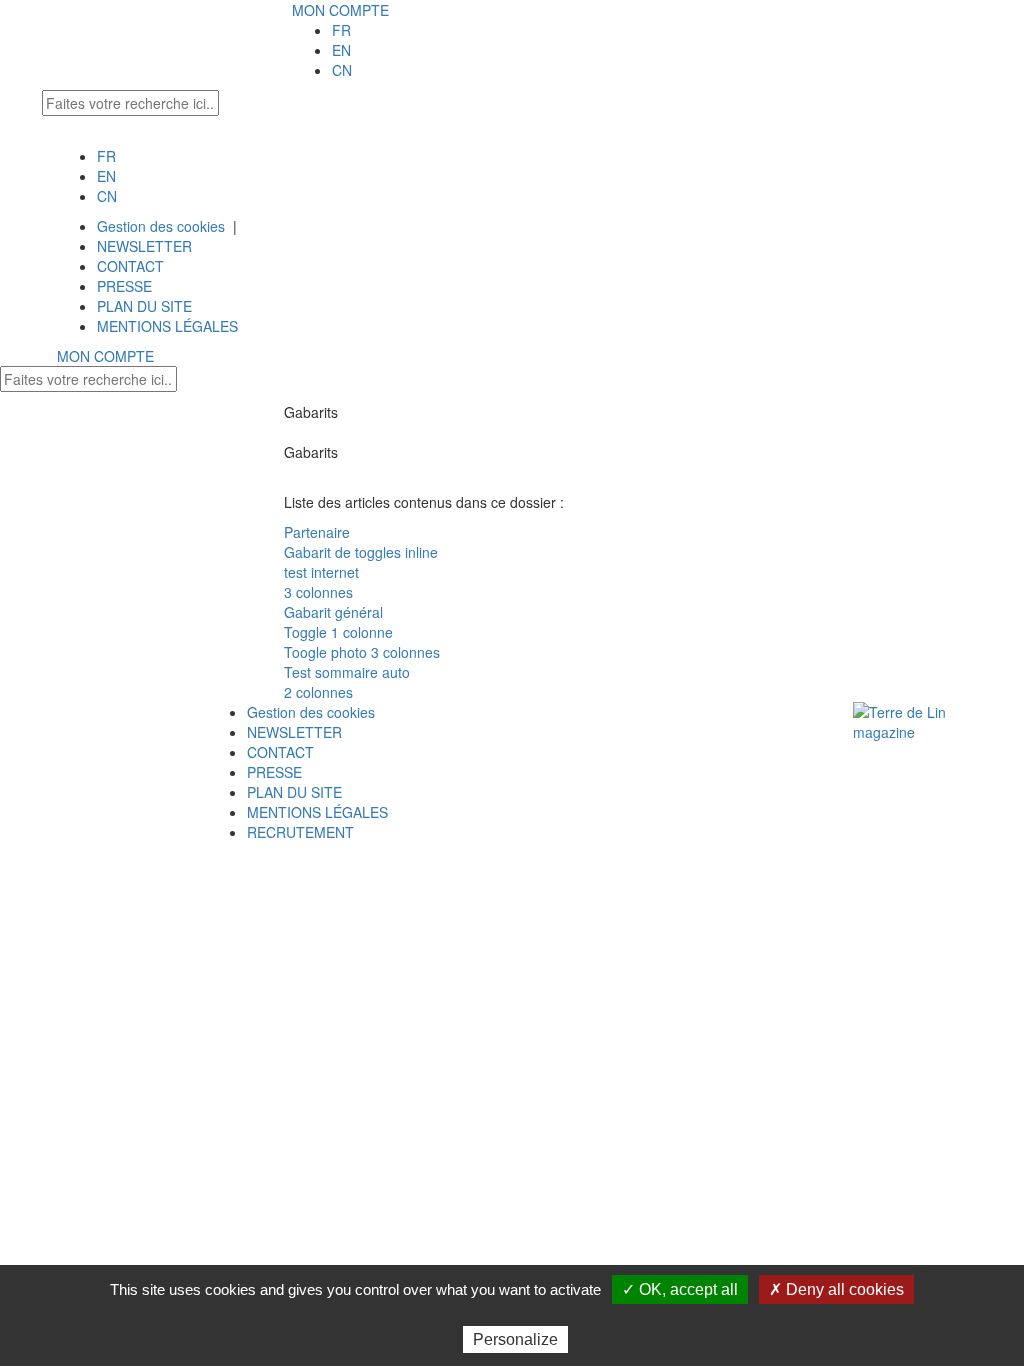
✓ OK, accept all (680, 1289)
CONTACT (130, 266)
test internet (321, 572)
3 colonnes (318, 592)
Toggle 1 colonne (338, 632)
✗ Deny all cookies (836, 1289)
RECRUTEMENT (300, 832)
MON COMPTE (340, 10)
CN (342, 70)
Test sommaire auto (347, 672)
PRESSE (124, 286)
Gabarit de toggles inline (361, 552)
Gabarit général (333, 612)
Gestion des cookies (161, 226)
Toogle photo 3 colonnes (362, 652)
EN (341, 50)
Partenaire (317, 532)
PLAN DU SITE (144, 306)
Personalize (515, 1339)
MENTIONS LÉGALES (167, 326)
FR (341, 30)
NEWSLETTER (144, 246)
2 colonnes (318, 692)
